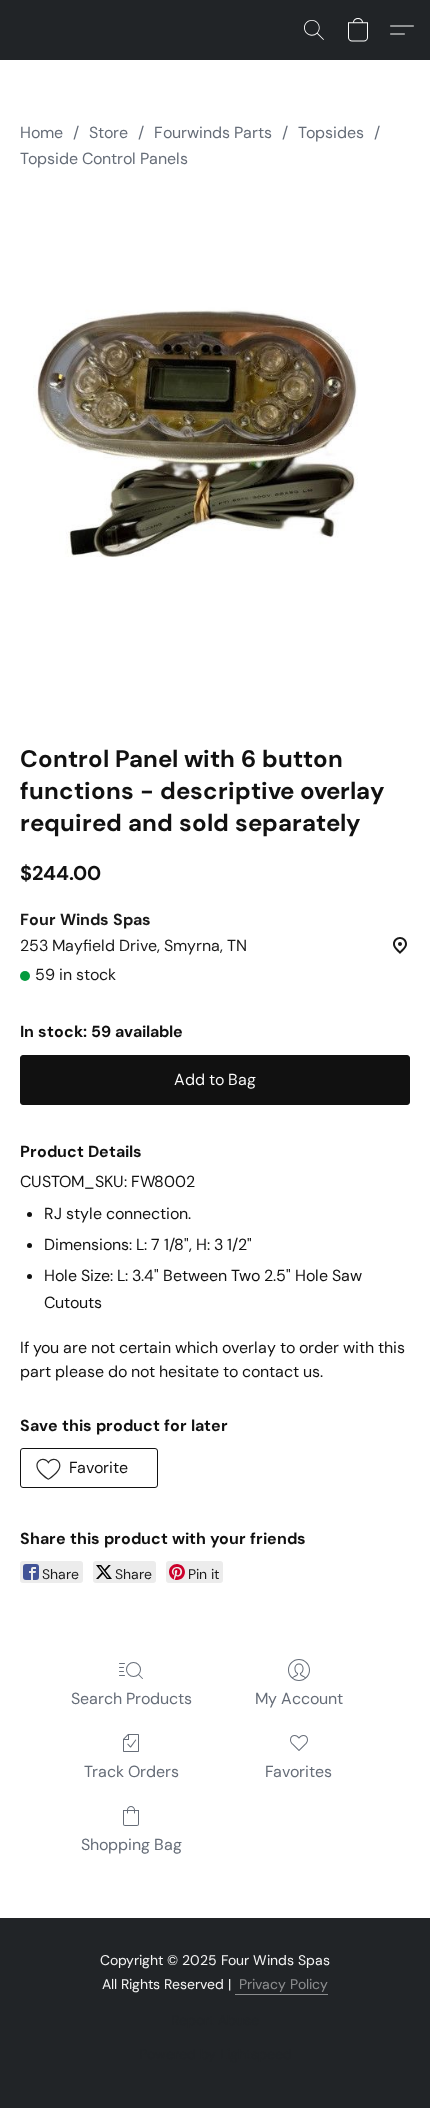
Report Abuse (215, 2020)
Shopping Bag (131, 1844)
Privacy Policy (281, 1984)
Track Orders (131, 1771)
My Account (299, 1698)
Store (108, 132)
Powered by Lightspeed (215, 2054)
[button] (314, 30)
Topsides (331, 132)
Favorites (298, 1771)
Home (41, 132)
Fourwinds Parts (213, 132)
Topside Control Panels (104, 158)
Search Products (131, 1698)
